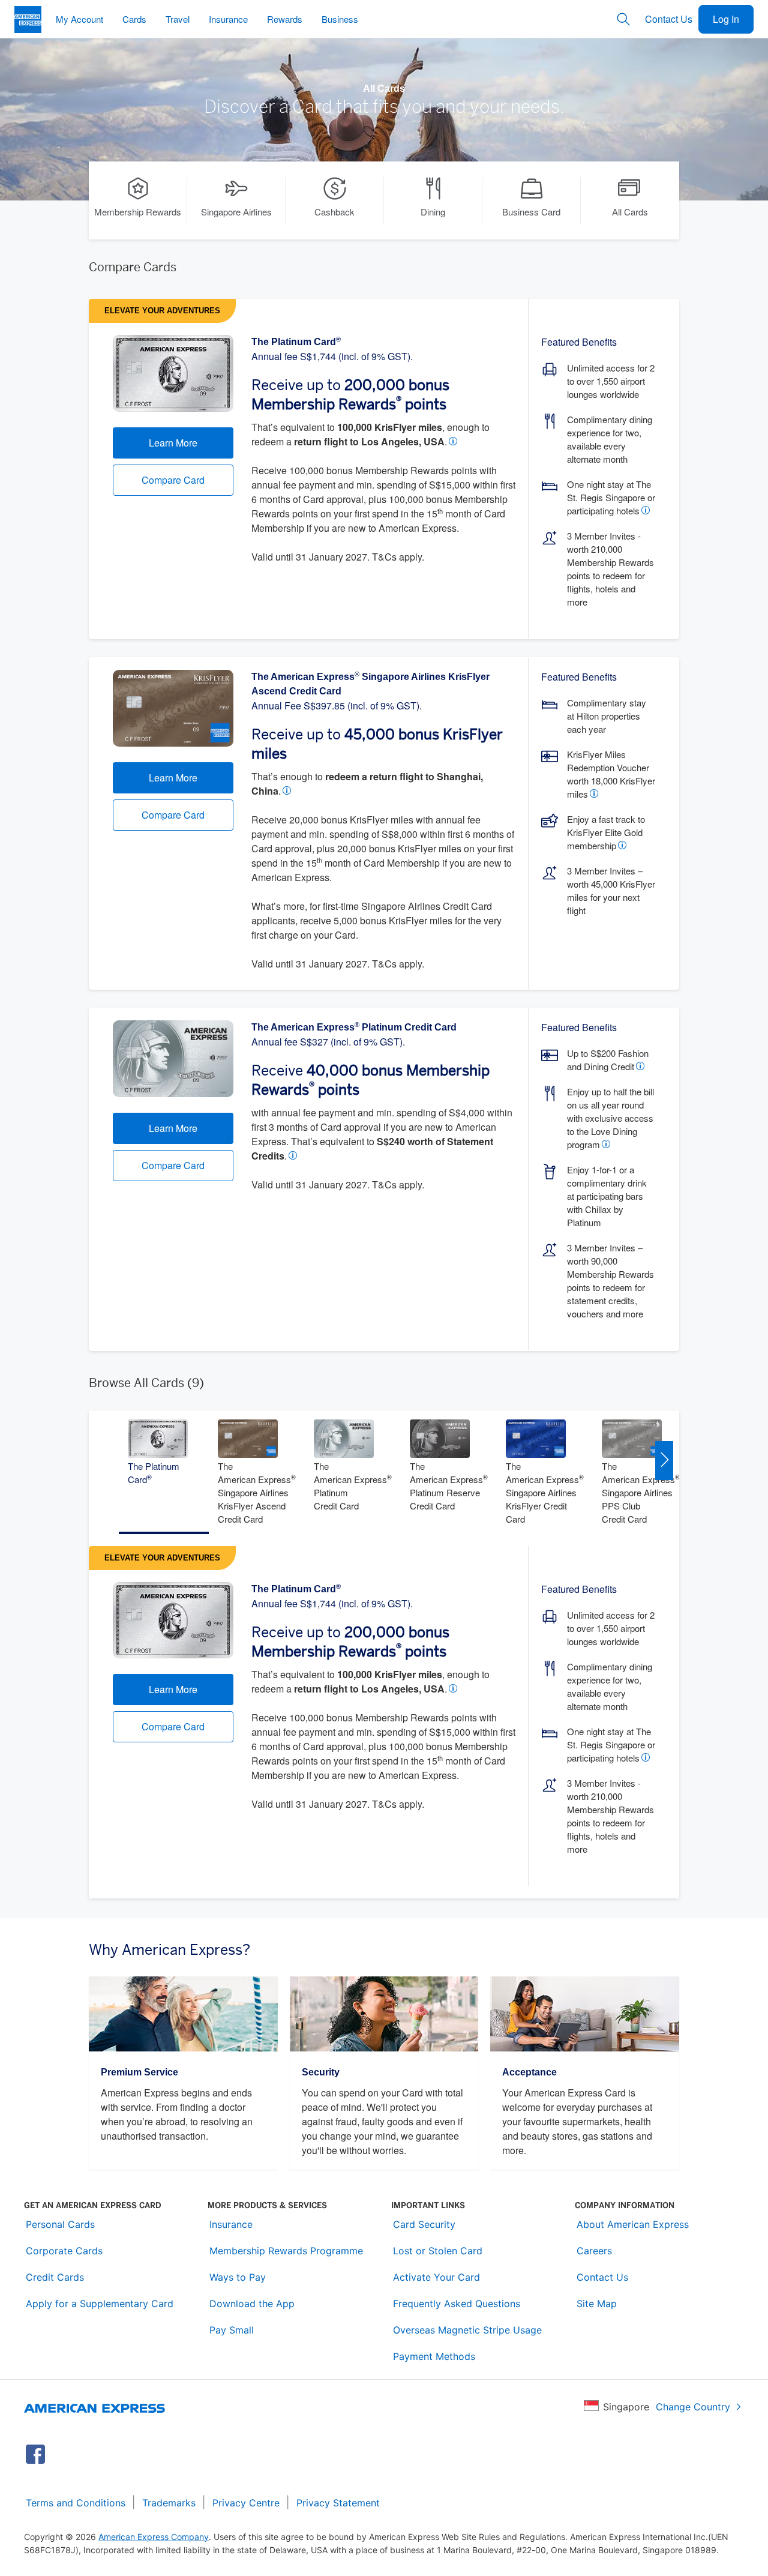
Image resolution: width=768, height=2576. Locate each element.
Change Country (693, 2407)
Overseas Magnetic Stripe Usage (467, 2330)
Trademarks (169, 2503)
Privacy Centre (246, 2503)
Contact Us (669, 19)
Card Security (424, 2224)
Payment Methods (434, 2356)
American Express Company (154, 2537)
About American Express (633, 2224)
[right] (664, 1460)
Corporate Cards (64, 2251)
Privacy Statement (338, 2503)
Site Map (597, 2304)
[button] (455, 441)
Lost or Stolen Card (438, 2251)
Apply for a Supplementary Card (100, 2304)
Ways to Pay (238, 2277)
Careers (594, 2251)
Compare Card (173, 480)
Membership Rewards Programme (286, 2251)
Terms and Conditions (76, 2503)
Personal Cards (60, 2224)
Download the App (252, 2304)
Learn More (173, 443)
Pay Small (232, 2330)
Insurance (231, 2224)
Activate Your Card (436, 2277)
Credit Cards (55, 2277)
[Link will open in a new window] (35, 2454)
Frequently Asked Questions (457, 2304)
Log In (726, 19)
